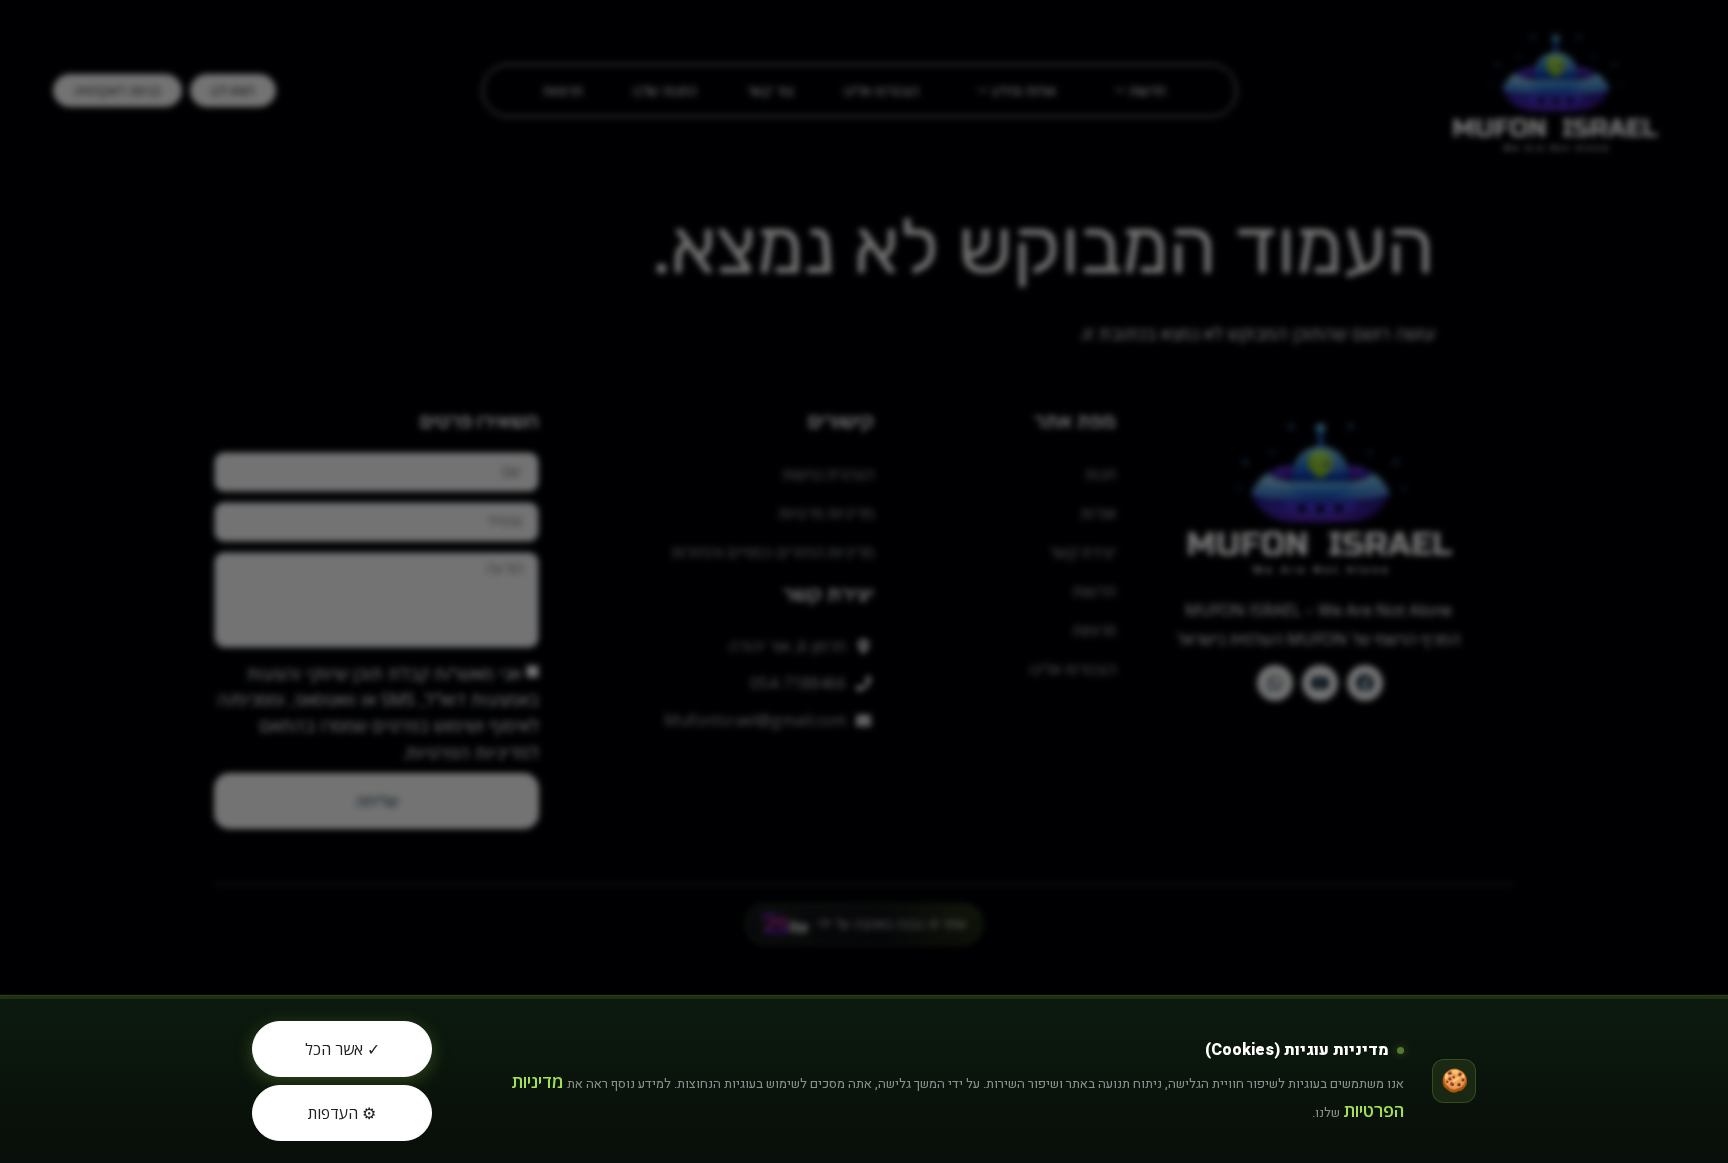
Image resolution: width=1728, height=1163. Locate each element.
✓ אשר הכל (342, 1049)
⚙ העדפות (342, 1113)
